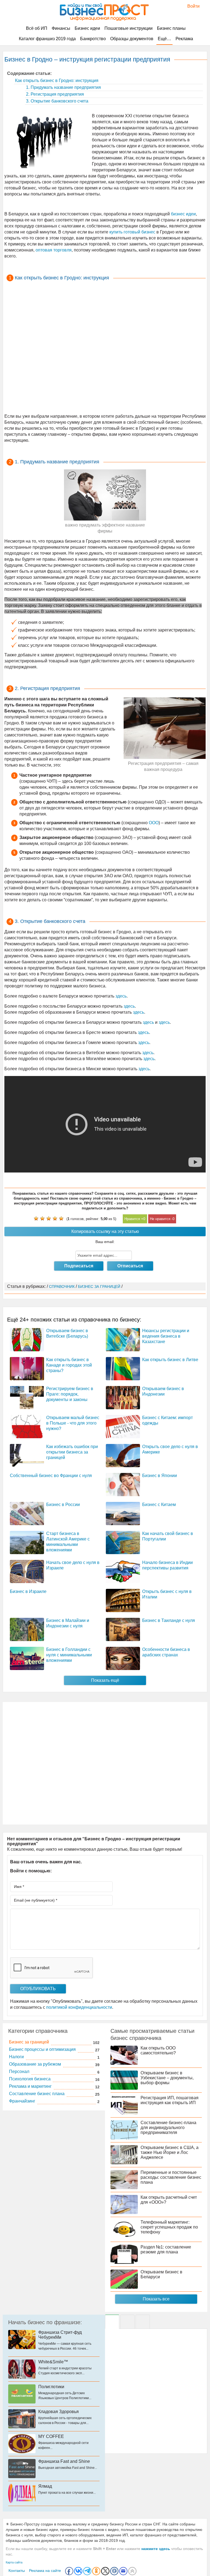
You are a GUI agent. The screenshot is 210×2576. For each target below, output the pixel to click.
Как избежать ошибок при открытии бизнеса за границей (72, 1452)
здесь (121, 996)
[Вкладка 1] (112, 2322)
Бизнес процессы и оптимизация (42, 2049)
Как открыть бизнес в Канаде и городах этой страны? (69, 1365)
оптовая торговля (54, 250)
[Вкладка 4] (143, 2322)
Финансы (61, 28)
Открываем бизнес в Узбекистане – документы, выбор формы (167, 2078)
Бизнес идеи (87, 28)
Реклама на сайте (45, 2571)
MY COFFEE (51, 2436)
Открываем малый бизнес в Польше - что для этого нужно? (73, 1423)
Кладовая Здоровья (59, 2412)
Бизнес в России (63, 1505)
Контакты (17, 2571)
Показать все (156, 2299)
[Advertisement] (105, 348)
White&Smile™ (53, 2362)
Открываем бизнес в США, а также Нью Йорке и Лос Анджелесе (170, 2152)
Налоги (16, 2057)
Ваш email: (105, 1242)
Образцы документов (132, 39)
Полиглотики (51, 2387)
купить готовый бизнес (132, 232)
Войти (191, 6)
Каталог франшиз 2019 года (47, 39)
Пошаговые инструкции (129, 28)
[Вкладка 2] (127, 2322)
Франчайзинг (22, 2101)
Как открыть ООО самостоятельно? (158, 2050)
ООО (154, 823)
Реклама (184, 39)
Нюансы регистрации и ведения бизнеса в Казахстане (166, 1336)
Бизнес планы (171, 28)
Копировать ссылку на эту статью (105, 1231)
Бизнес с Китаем (159, 1505)
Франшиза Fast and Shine (64, 2461)
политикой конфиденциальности (79, 2007)
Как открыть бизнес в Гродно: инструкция (56, 81)
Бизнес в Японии (160, 1476)
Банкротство (93, 39)
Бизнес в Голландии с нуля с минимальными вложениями (69, 1655)
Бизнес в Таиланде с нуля (169, 1620)
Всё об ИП (37, 28)
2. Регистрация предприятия (54, 94)
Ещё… (164, 39)
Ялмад (45, 2486)
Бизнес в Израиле (28, 1591)
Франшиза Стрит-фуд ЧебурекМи (60, 2335)
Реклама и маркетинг (30, 2086)
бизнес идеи (183, 214)
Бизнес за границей (29, 2042)
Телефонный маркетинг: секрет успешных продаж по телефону (169, 2227)
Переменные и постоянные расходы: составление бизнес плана (171, 2177)
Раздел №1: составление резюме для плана (166, 2249)
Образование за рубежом (35, 2064)
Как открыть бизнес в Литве (170, 1360)
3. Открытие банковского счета (57, 101)
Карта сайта (14, 2562)
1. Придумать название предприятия (63, 87)
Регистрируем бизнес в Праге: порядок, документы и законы (70, 1394)
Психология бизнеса (30, 2079)
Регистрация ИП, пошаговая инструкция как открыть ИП (170, 2100)
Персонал (19, 2071)
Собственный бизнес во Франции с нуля (51, 1476)
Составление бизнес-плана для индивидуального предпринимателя (168, 2128)
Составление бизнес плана (37, 2094)
